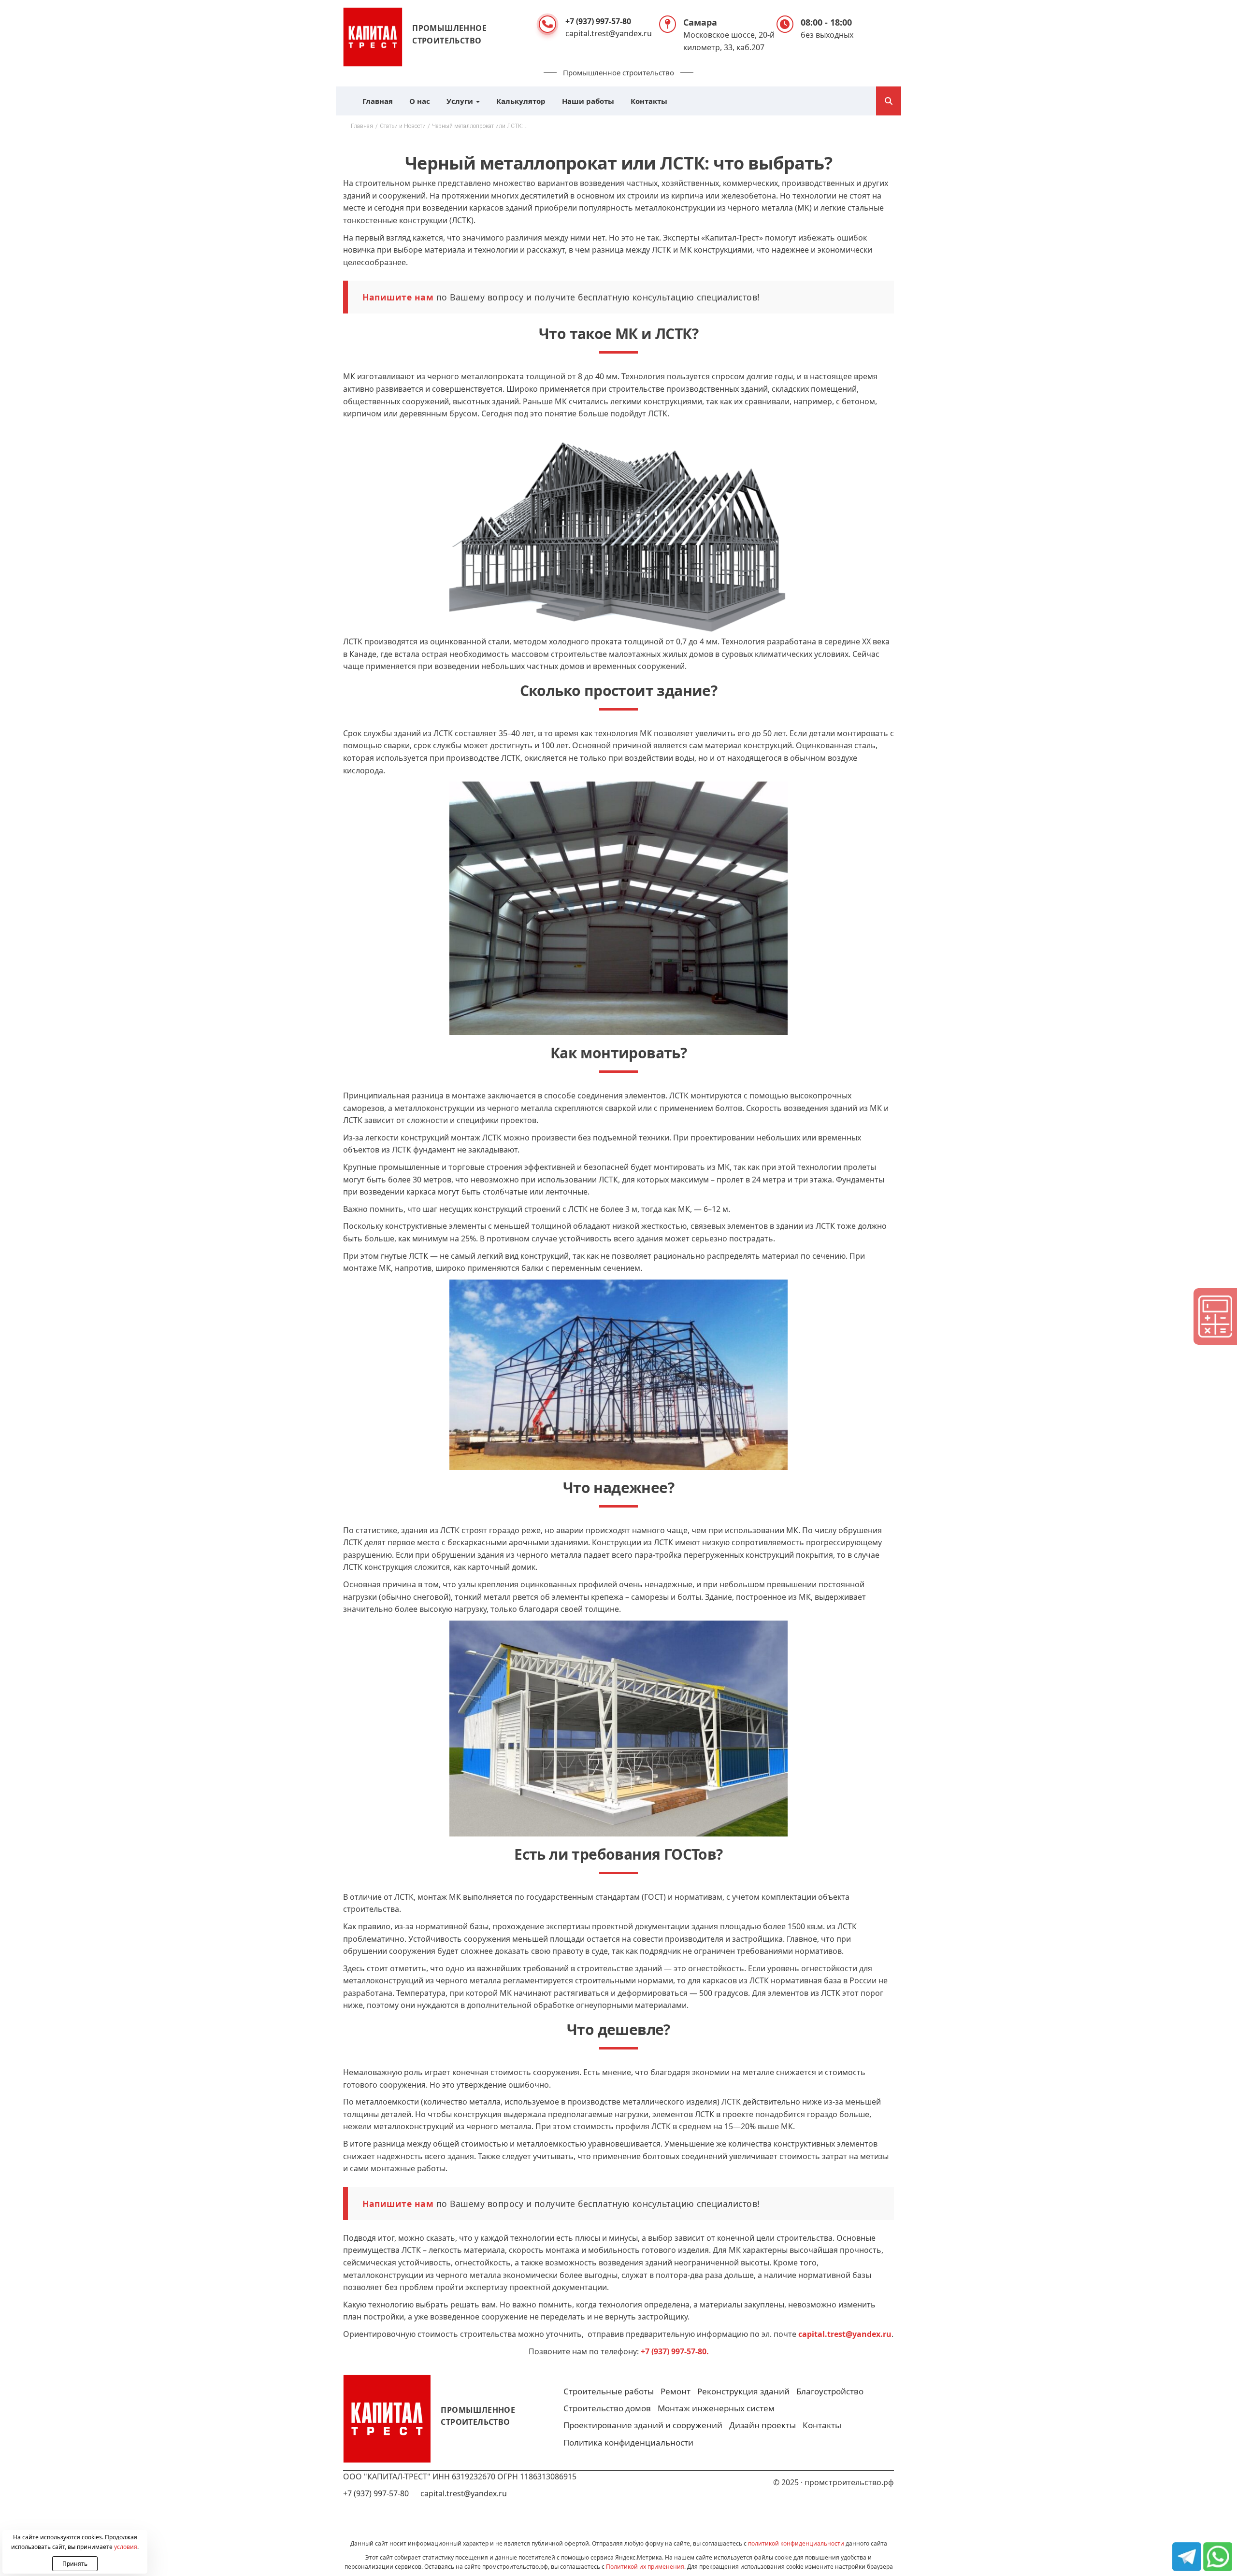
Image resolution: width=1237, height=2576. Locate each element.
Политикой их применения (645, 2567)
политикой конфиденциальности (796, 2543)
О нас (420, 101)
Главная (378, 101)
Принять (75, 2564)
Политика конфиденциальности (628, 2442)
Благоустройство (830, 2391)
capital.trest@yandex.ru (609, 33)
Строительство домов (607, 2408)
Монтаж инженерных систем (716, 2408)
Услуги (461, 101)
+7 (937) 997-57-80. (675, 2351)
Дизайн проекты (762, 2425)
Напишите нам (398, 297)
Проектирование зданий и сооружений (643, 2425)
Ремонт (676, 2391)
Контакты (649, 101)
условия (126, 2547)
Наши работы (588, 101)
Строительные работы (609, 2391)
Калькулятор (521, 101)
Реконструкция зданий (743, 2391)
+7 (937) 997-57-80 (598, 21)
